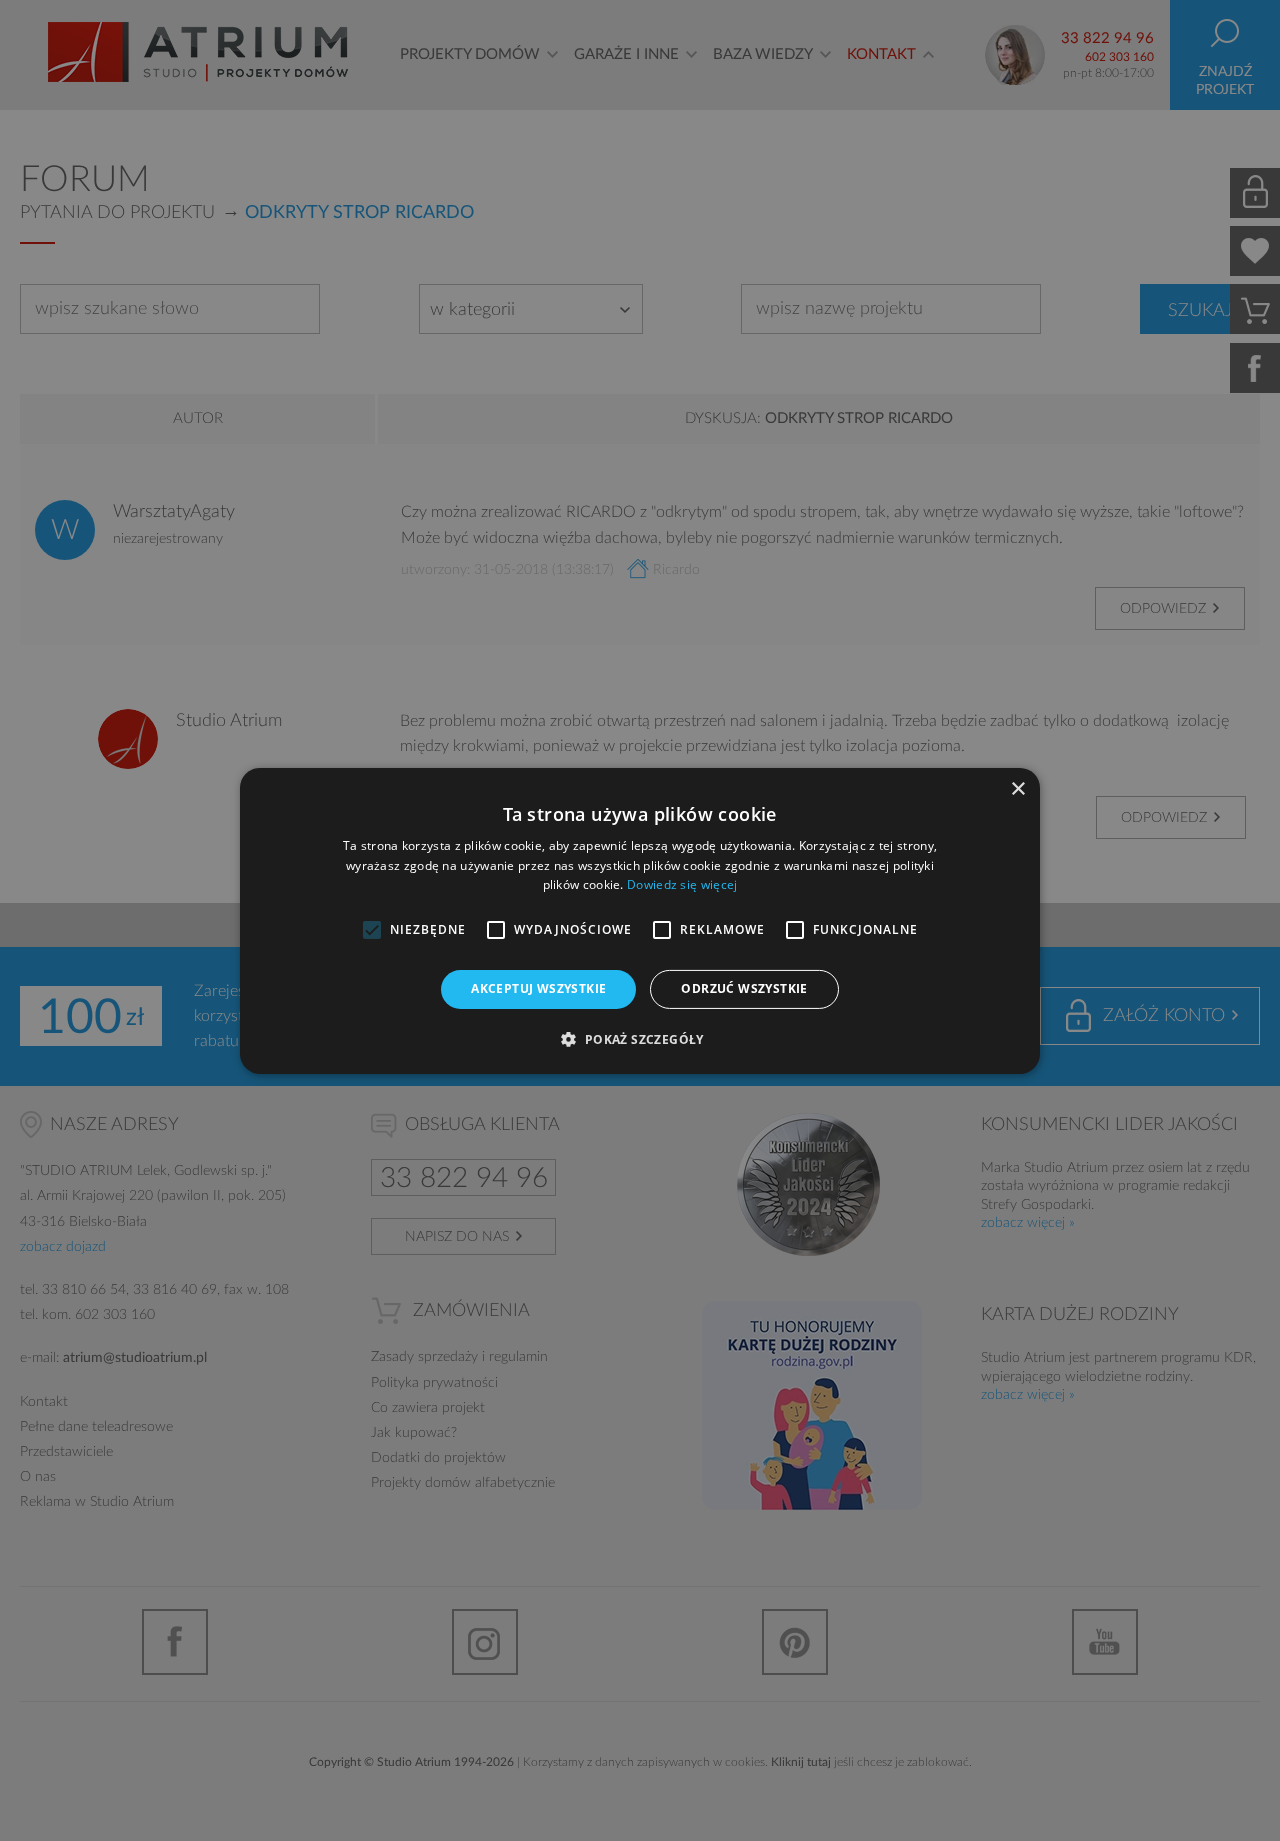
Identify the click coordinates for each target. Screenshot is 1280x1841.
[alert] (640, 920)
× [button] (1017, 788)
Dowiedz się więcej (682, 884)
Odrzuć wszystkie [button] (744, 988)
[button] (639, 1039)
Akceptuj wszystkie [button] (538, 988)
